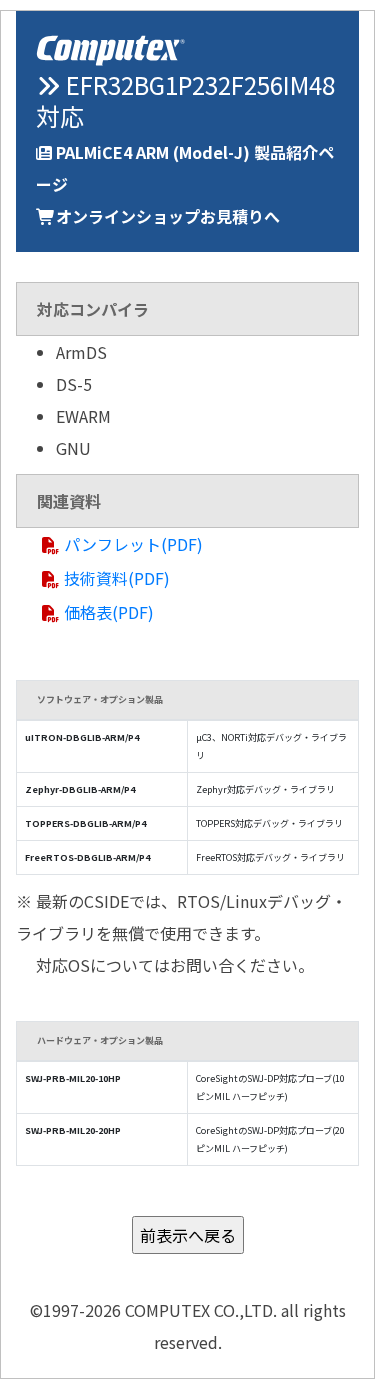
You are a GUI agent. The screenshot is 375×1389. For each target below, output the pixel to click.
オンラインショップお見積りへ (168, 216)
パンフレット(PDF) (133, 544)
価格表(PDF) (109, 612)
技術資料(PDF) (117, 578)
